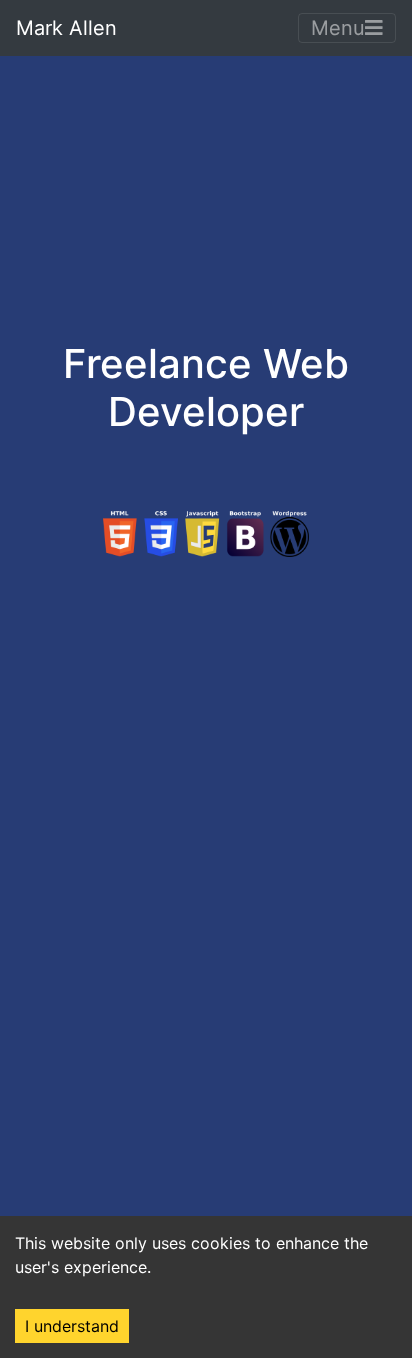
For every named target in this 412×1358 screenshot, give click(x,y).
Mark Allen (66, 28)
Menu (338, 28)
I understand (72, 1326)
